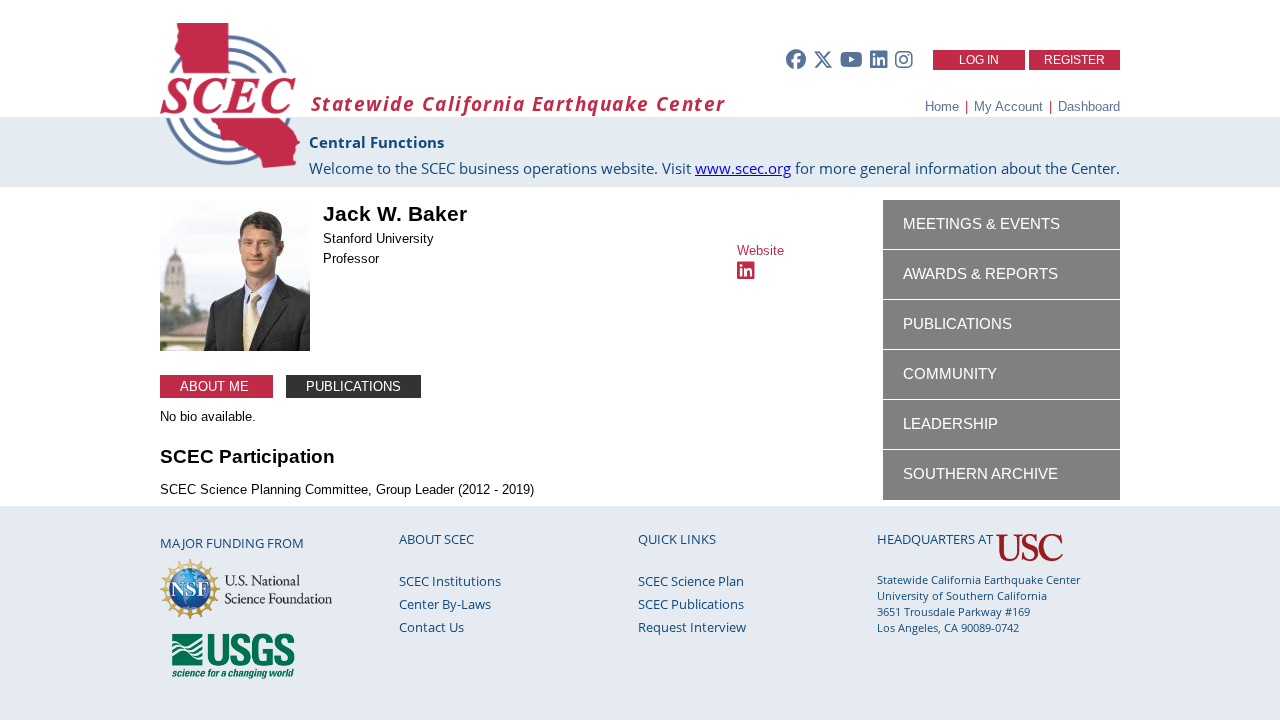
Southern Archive (980, 474)
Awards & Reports (980, 274)
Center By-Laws (445, 604)
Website (760, 250)
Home (942, 106)
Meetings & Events (981, 224)
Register (1074, 60)
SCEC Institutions (450, 581)
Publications (353, 386)
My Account (1008, 106)
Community (950, 374)
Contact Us (431, 627)
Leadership (950, 424)
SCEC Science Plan (691, 581)
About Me (216, 386)
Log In (979, 60)
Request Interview (692, 627)
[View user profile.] (235, 346)
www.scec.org (743, 168)
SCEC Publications (691, 604)
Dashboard (1089, 106)
